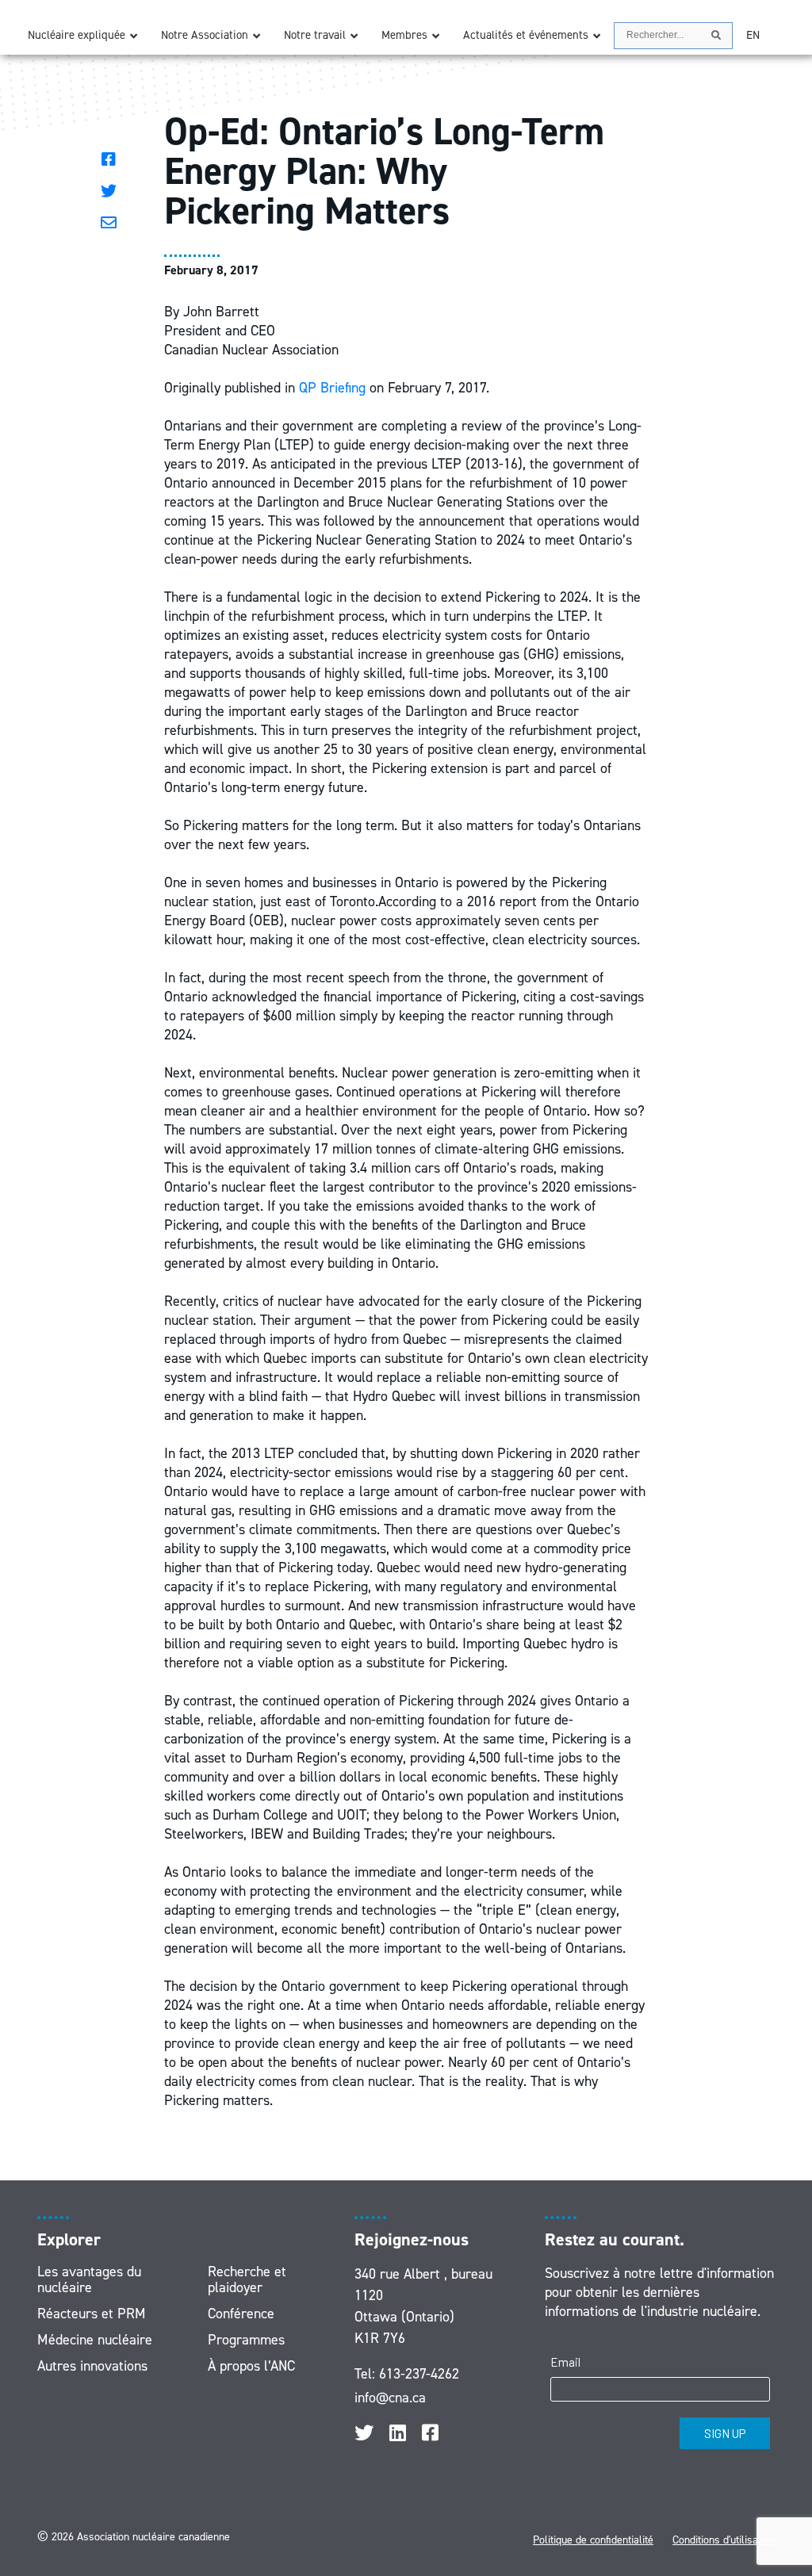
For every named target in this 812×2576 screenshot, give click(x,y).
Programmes (246, 2340)
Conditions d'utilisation (724, 2540)
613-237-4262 (419, 2374)
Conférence (241, 2314)
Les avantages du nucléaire (89, 2279)
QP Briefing (332, 388)
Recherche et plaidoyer (247, 2279)
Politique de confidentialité (593, 2540)
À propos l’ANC (251, 2366)
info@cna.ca (390, 2398)
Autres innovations (92, 2366)
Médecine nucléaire (95, 2340)
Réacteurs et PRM (92, 2314)
